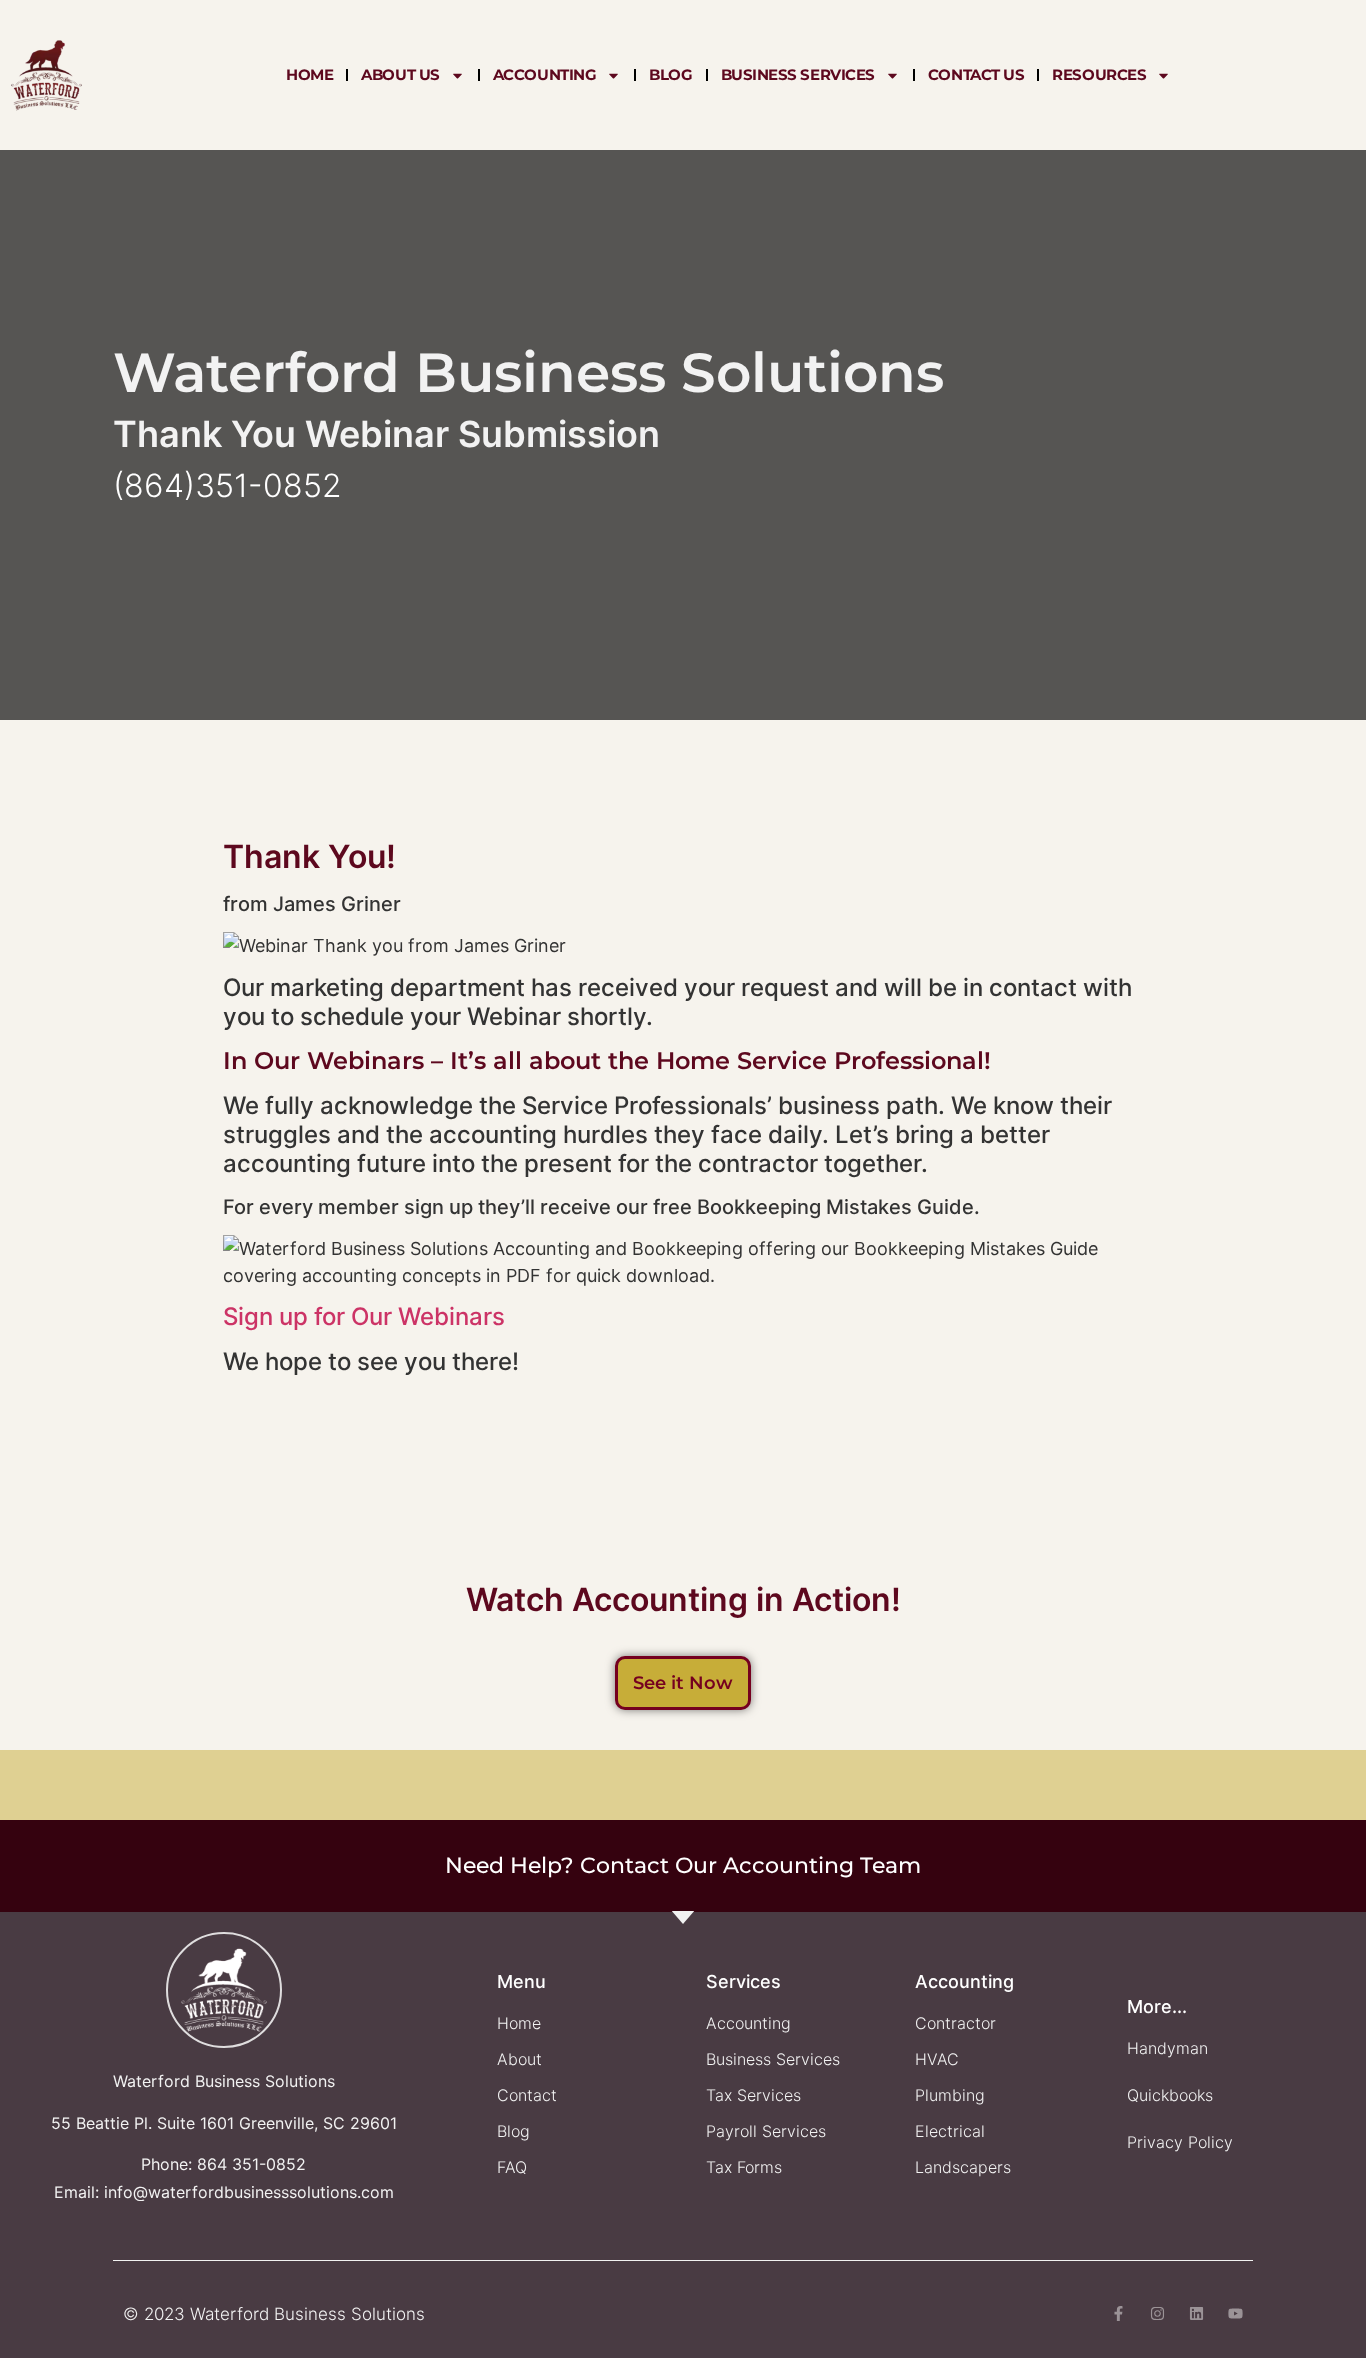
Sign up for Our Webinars (364, 1316)
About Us (400, 74)
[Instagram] (1157, 2313)
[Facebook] (1118, 2313)
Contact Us (976, 74)
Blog (670, 74)
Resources (1099, 74)
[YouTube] (1235, 2313)
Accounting (545, 74)
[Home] (46, 74)
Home (309, 74)
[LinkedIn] (1196, 2313)
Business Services (798, 74)
